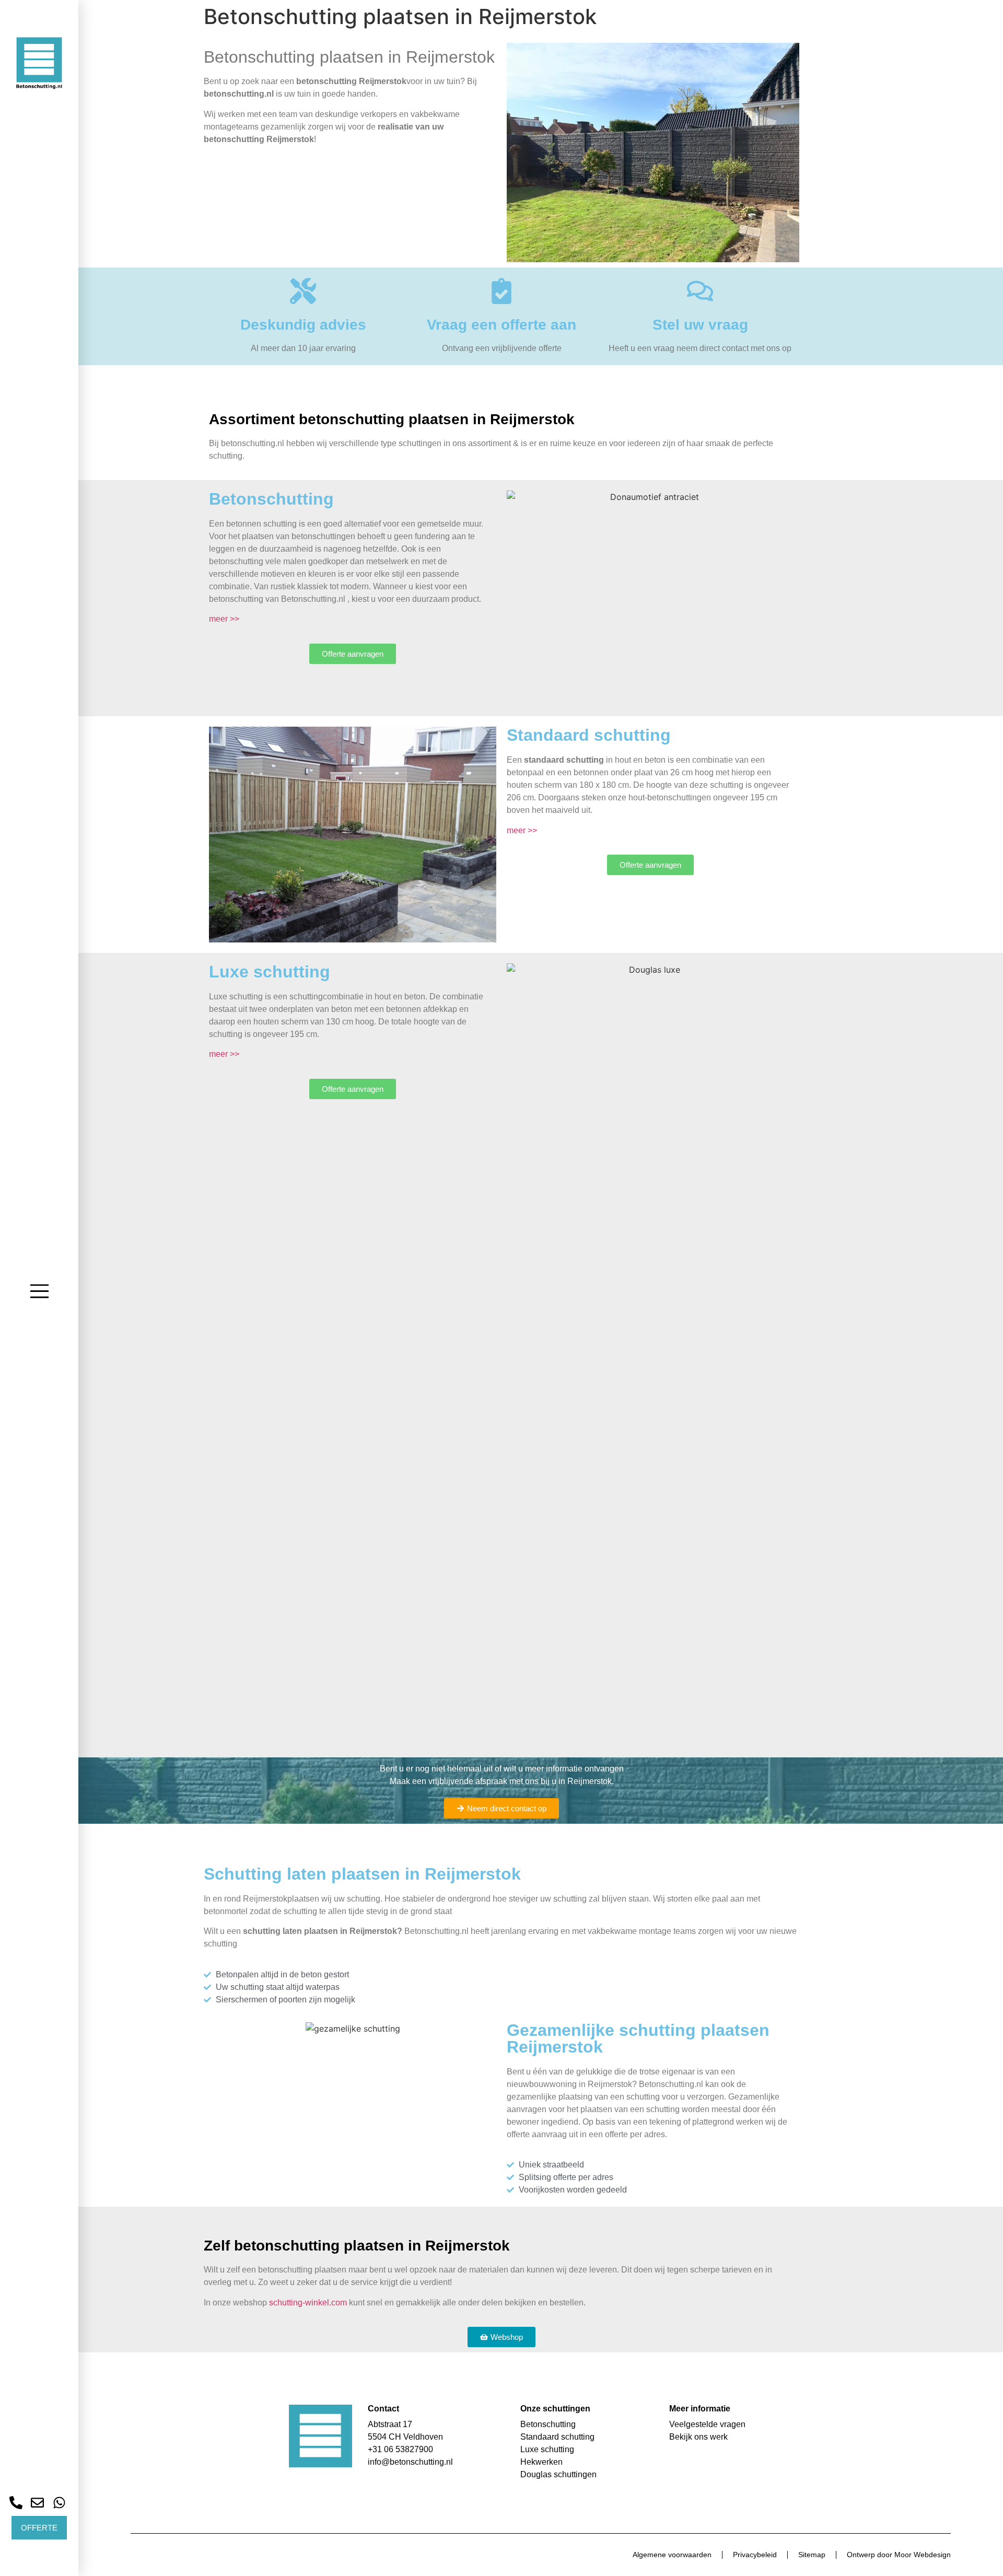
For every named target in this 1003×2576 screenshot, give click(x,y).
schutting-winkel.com (308, 2303)
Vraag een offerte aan (501, 325)
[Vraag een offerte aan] (501, 291)
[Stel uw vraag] (700, 291)
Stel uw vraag (700, 325)
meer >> (224, 619)
